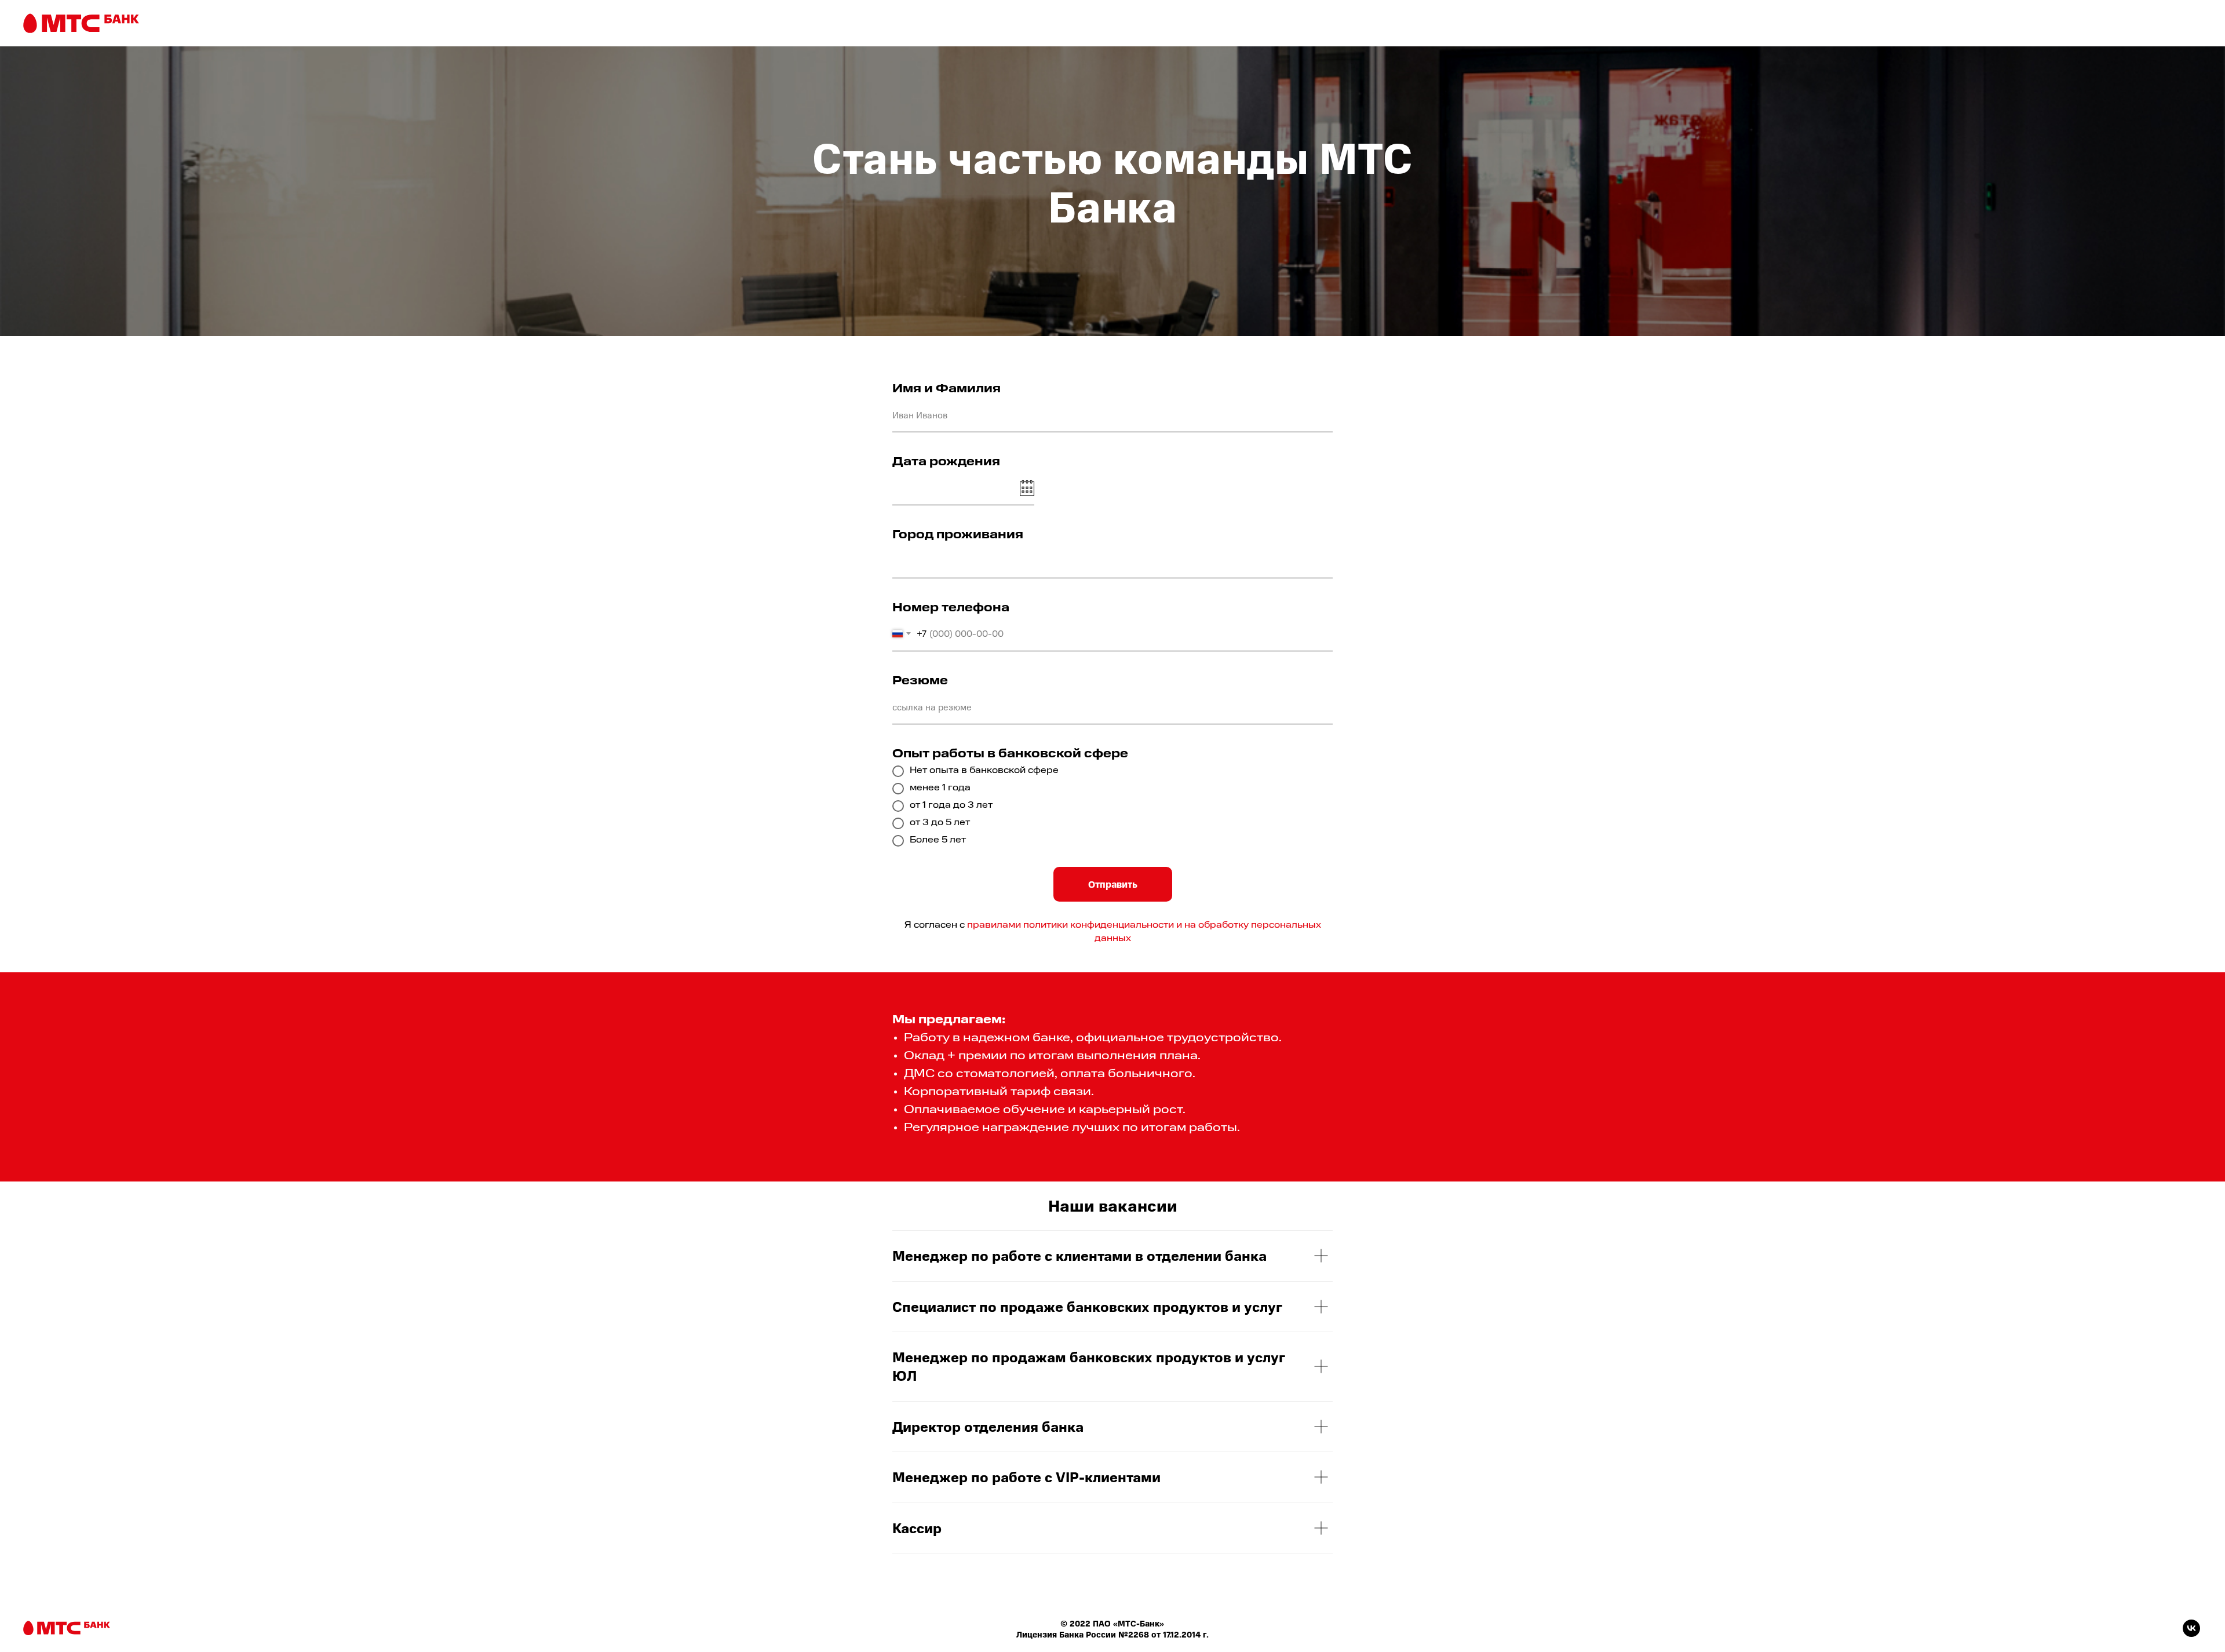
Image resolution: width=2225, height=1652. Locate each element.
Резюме (920, 681)
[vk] (2191, 1634)
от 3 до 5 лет (940, 823)
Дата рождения (946, 462)
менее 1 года (940, 788)
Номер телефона (951, 608)
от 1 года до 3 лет (951, 806)
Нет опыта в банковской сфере (984, 771)
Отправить (1113, 884)
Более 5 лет (938, 840)
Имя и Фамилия (946, 389)
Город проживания (958, 535)
